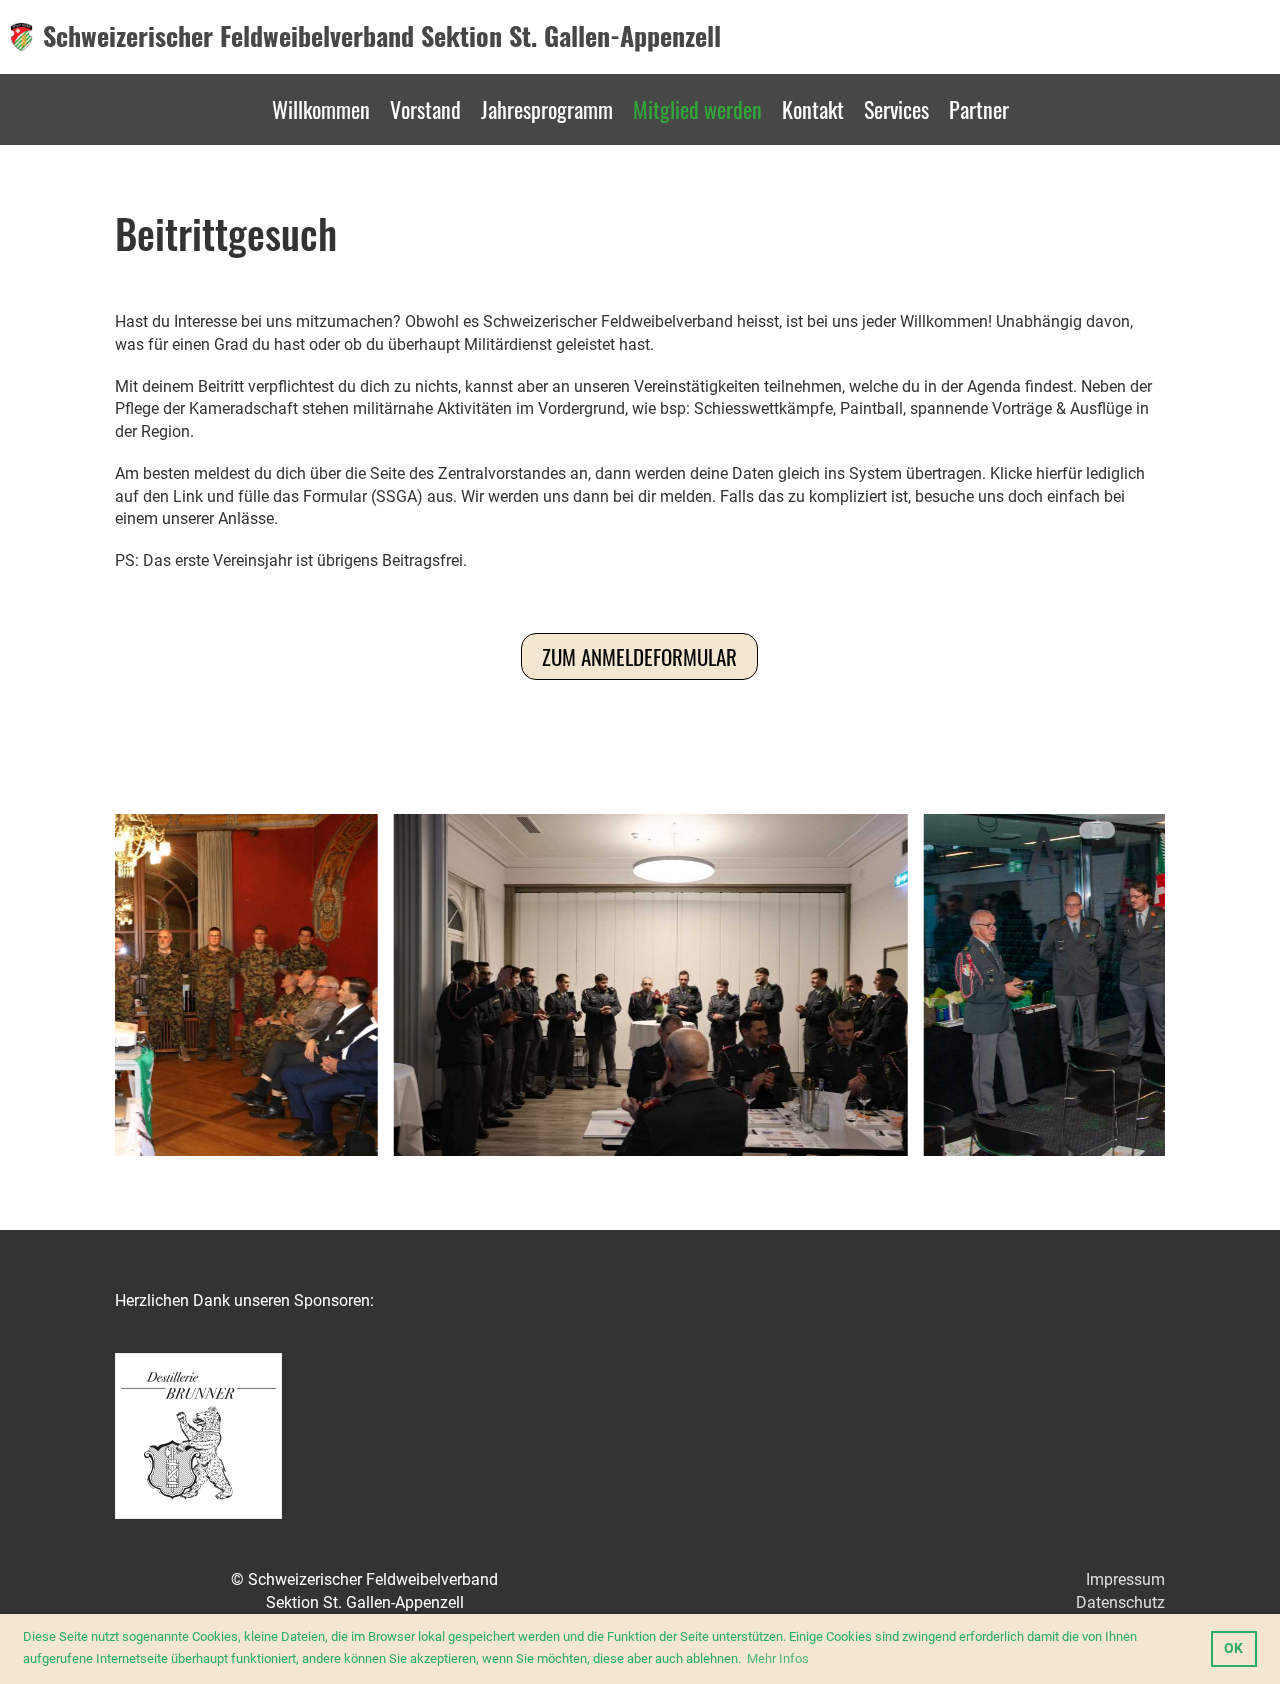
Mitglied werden (697, 109)
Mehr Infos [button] (778, 1658)
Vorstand (425, 109)
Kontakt (813, 109)
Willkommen (321, 109)
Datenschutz (1120, 1602)
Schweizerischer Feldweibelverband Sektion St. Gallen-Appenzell (382, 36)
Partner (979, 109)
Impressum (1125, 1579)
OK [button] (1233, 1648)
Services (896, 109)
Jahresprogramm (547, 109)
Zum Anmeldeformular (639, 656)
